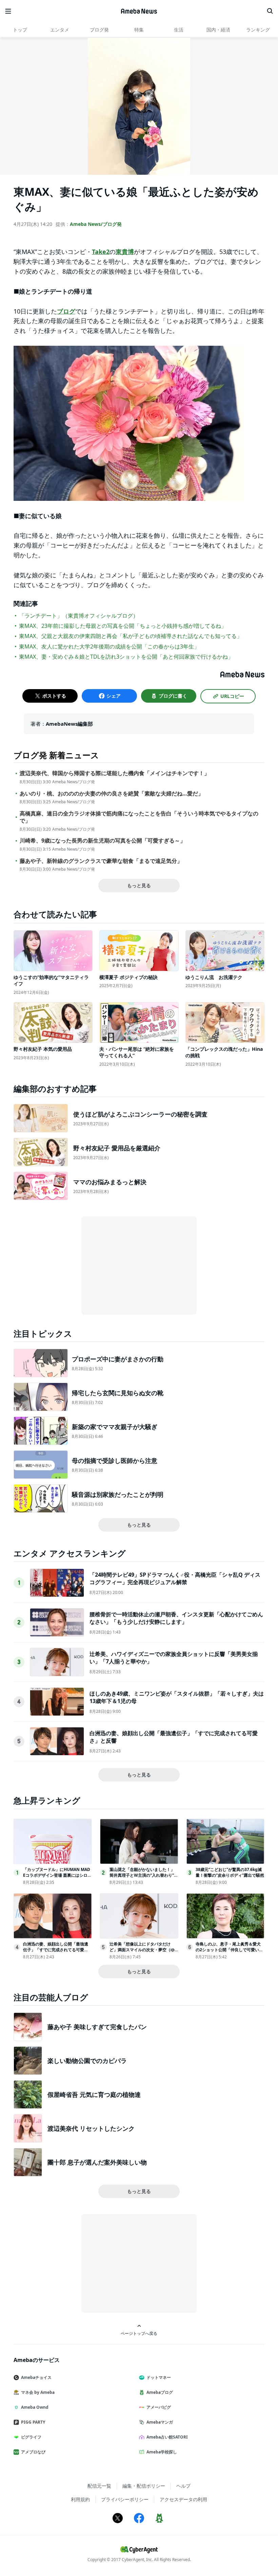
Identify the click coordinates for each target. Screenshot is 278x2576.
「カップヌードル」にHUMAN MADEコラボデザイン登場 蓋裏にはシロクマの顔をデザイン (57, 1875)
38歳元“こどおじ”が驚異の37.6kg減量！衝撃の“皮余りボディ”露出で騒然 (230, 1872)
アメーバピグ (159, 2407)
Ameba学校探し (162, 2452)
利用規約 (80, 2499)
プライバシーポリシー (125, 2499)
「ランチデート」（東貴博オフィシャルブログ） (79, 616)
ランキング (258, 30)
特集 (139, 30)
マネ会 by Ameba (38, 2392)
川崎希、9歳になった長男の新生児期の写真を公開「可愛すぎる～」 (103, 841)
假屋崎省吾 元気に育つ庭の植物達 (94, 2094)
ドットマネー (159, 2377)
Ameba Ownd (35, 2407)
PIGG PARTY (33, 2422)
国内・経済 (218, 30)
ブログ (66, 311)
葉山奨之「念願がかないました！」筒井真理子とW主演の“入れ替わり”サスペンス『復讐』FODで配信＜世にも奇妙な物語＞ (144, 1878)
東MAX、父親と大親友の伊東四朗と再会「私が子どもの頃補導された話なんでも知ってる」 (131, 636)
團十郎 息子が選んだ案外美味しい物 (97, 2162)
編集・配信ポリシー (144, 2486)
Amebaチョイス (36, 2377)
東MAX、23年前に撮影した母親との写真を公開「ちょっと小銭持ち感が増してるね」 (123, 626)
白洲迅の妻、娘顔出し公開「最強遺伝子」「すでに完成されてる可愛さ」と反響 (56, 1950)
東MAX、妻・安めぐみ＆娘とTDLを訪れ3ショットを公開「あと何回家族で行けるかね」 (126, 657)
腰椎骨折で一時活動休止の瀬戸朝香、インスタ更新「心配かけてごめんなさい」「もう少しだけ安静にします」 (176, 1618)
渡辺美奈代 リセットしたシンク (91, 2128)
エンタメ (60, 30)
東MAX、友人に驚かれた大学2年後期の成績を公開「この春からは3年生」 (109, 646)
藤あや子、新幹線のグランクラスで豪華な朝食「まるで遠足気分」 (101, 861)
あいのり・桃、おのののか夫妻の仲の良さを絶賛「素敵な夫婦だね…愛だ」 (112, 794)
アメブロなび (33, 2452)
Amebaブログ (160, 2392)
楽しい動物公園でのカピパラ (87, 2061)
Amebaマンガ (160, 2422)
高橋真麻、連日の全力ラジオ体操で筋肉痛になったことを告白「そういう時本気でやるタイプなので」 (139, 817)
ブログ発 (99, 30)
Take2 (101, 252)
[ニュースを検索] (270, 11)
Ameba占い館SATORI (167, 2437)
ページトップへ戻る (139, 2333)
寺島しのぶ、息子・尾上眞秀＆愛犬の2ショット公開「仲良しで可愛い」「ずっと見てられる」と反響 (229, 1950)
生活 (179, 30)
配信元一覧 (99, 2486)
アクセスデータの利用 (183, 2499)
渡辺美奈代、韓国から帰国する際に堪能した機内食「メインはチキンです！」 (115, 773)
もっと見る (139, 885)
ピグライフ (31, 2437)
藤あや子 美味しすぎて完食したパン (97, 2027)
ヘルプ (183, 2486)
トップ (20, 30)
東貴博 (125, 252)
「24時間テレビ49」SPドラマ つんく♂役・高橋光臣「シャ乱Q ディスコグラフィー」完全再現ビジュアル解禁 (175, 1578)
